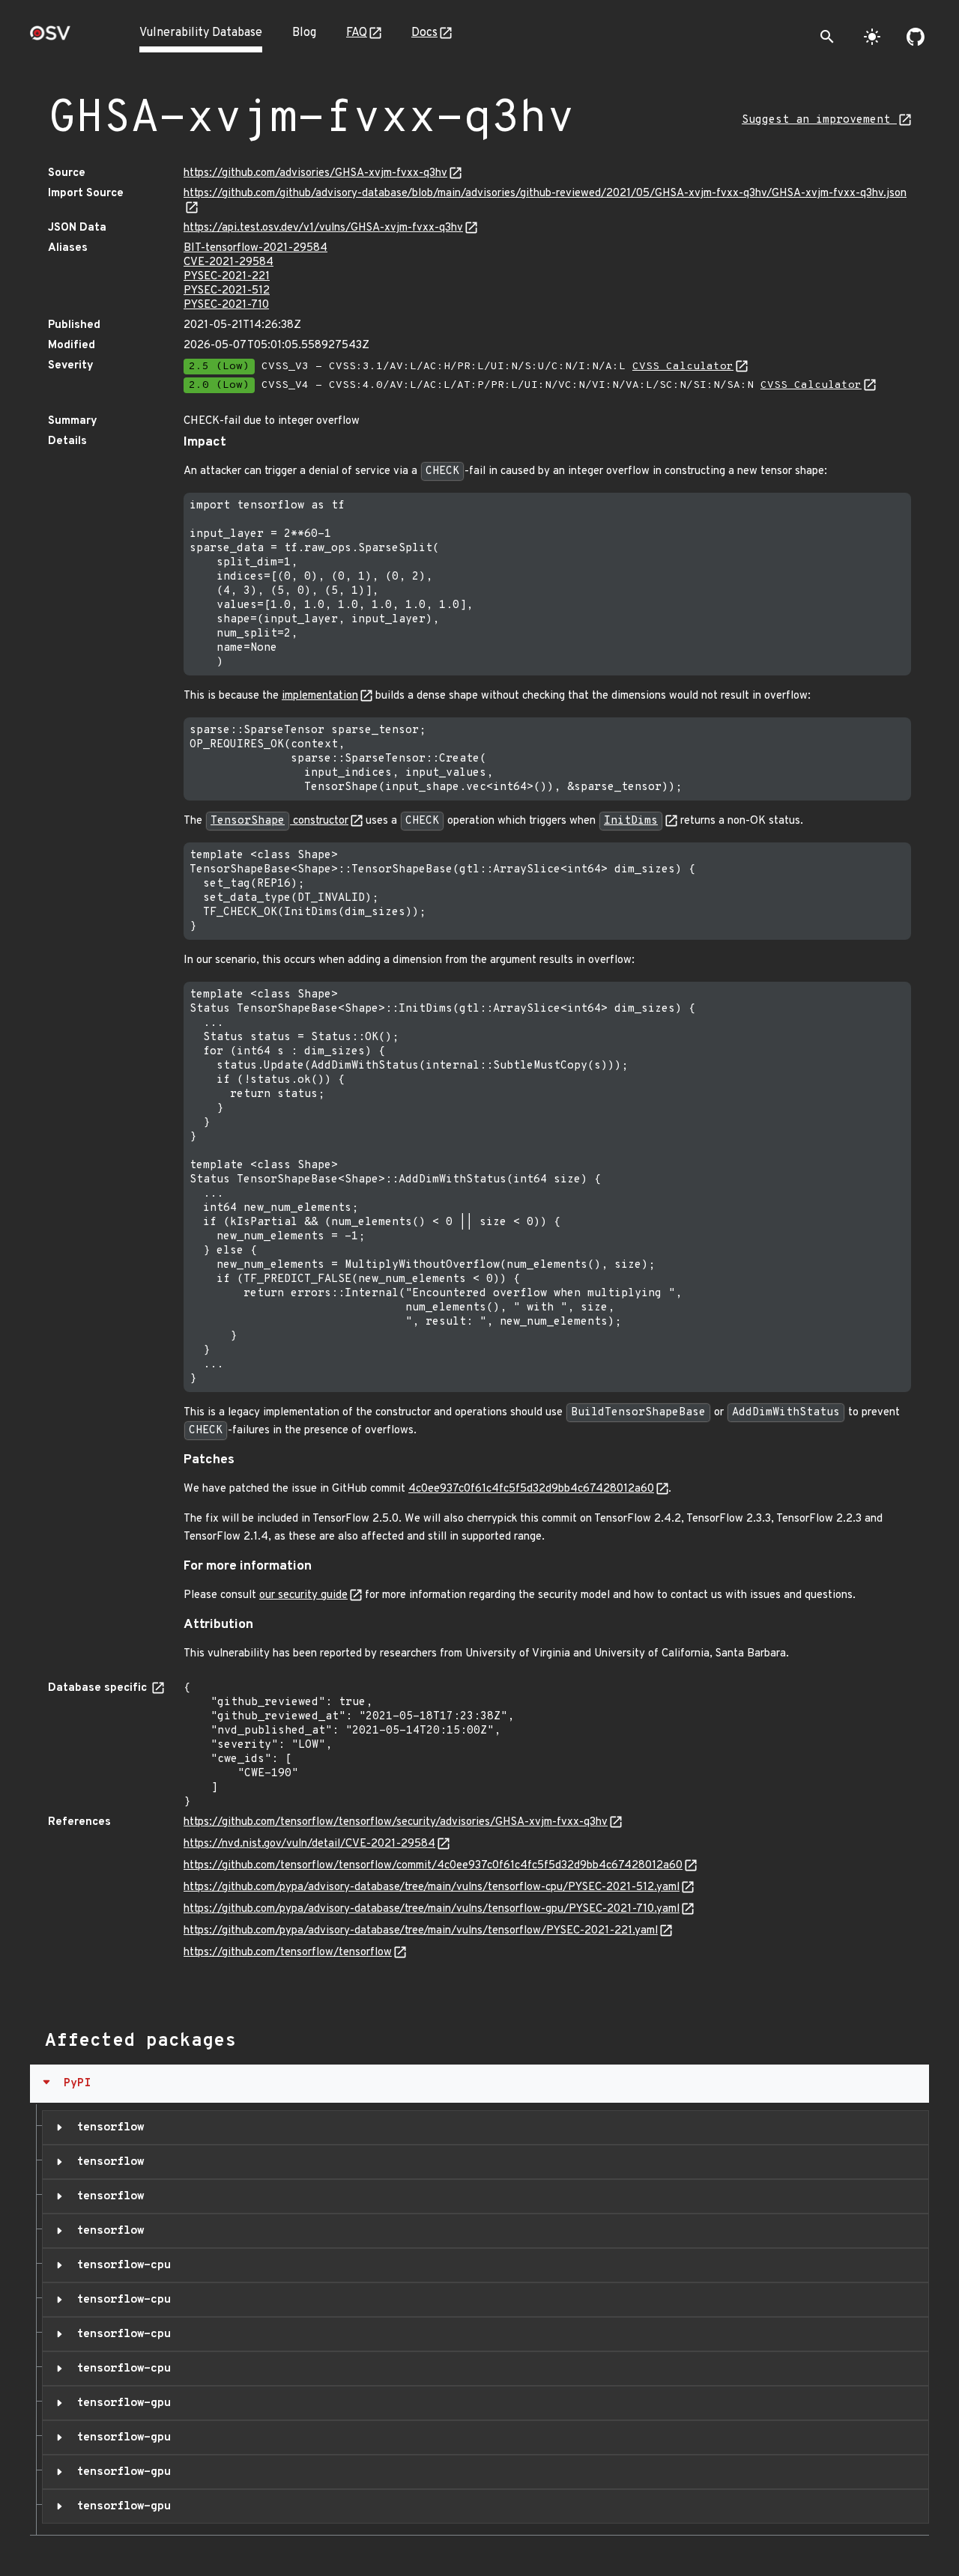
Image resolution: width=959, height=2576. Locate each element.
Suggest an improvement (819, 120)
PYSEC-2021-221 (227, 277)
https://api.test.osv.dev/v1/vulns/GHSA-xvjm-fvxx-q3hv (323, 228)
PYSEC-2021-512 (227, 291)
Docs (424, 33)
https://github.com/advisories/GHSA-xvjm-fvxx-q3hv (315, 173)
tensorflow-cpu (120, 2265)
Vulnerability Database (201, 33)
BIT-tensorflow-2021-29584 (255, 248)
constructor (279, 821)
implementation (320, 696)
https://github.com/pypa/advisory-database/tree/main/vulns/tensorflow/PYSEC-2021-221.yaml (421, 1931)
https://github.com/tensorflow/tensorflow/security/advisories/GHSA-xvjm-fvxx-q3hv (396, 1822)
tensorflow (107, 2127)
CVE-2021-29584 (229, 262)
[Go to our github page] (916, 37)
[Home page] (50, 38)
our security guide (303, 1595)
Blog (304, 33)
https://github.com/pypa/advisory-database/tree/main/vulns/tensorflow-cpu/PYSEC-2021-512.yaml (432, 1887)
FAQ (357, 33)
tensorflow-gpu (120, 2403)
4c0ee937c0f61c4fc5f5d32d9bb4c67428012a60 (531, 1489)
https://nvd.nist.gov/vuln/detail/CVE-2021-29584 (309, 1844)
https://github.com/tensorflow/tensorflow (288, 1953)
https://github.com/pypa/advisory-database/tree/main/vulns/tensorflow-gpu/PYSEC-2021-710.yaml (432, 1909)
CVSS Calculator (683, 367)
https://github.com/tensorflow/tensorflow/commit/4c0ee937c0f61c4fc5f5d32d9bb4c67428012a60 (433, 1866)
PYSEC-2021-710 (226, 305)
